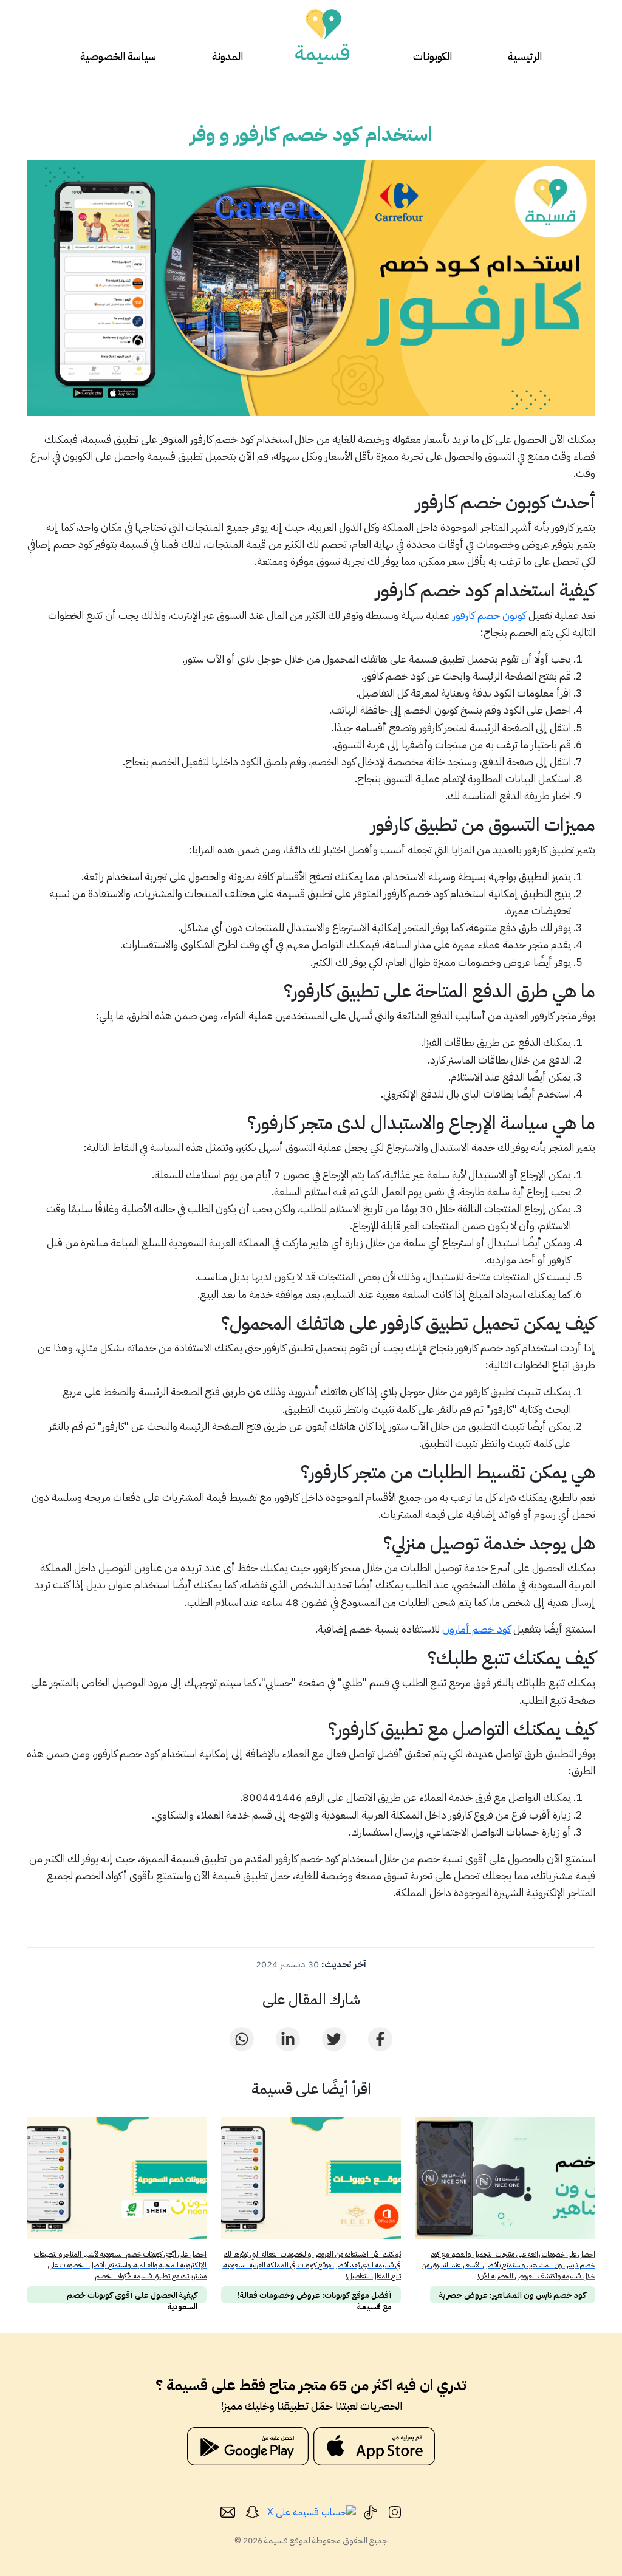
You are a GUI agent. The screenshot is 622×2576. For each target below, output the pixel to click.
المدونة (227, 56)
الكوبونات (432, 56)
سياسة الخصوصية (118, 56)
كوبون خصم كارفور (489, 615)
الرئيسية (525, 56)
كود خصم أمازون (477, 1629)
